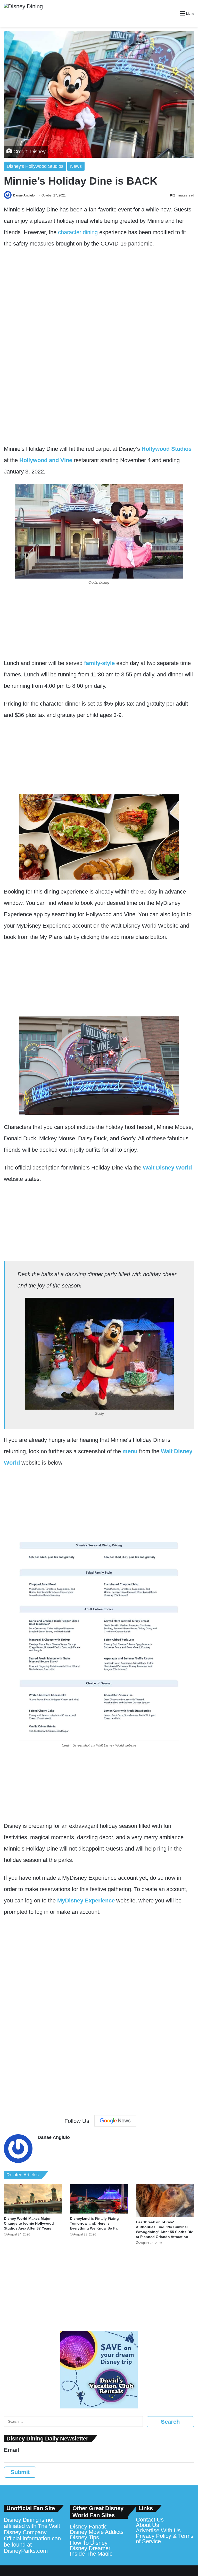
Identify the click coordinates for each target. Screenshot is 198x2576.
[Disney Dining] (23, 13)
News (76, 166)
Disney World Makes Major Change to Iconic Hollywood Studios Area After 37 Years (29, 2223)
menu (130, 1451)
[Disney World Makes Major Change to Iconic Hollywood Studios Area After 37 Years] (33, 2199)
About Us (147, 2525)
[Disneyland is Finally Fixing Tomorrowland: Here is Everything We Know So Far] (99, 2199)
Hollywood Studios (167, 449)
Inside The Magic (91, 2554)
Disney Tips (84, 2537)
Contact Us (150, 2520)
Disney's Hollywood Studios (35, 166)
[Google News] (115, 2121)
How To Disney (89, 2543)
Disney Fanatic (88, 2527)
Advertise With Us (158, 2530)
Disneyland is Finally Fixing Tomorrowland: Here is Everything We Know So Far (94, 2223)
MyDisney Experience (86, 1901)
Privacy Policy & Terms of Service (165, 2539)
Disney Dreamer (90, 2548)
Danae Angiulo (24, 195)
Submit (20, 2472)
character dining (78, 232)
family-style (99, 663)
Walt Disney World (167, 1168)
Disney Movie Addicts (97, 2532)
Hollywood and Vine (46, 460)
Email (11, 2450)
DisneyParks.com (26, 2551)
